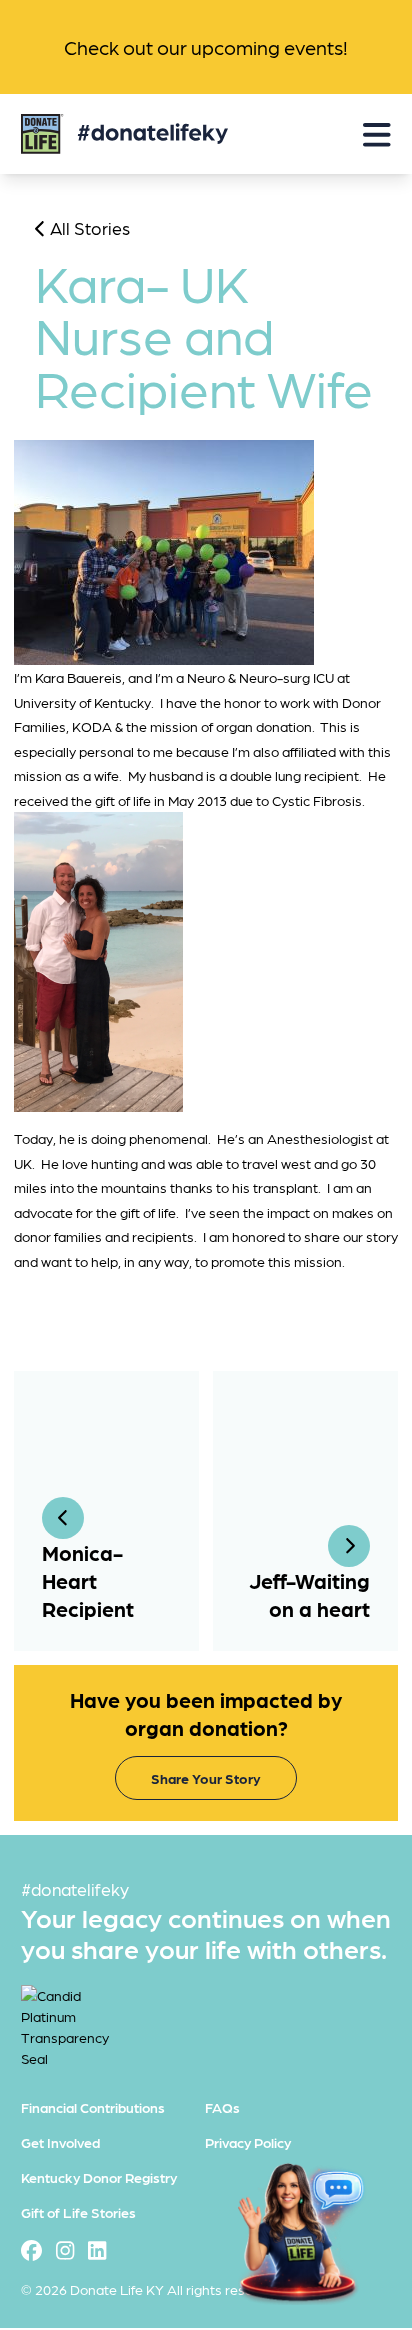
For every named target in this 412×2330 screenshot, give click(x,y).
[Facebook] (31, 2250)
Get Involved (60, 2142)
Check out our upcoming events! (206, 47)
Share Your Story (206, 1778)
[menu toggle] (377, 134)
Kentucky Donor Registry (99, 2177)
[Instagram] (65, 2250)
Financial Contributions (93, 2107)
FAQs (222, 2107)
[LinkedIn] (97, 2250)
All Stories (88, 227)
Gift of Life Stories (78, 2212)
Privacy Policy (248, 2142)
